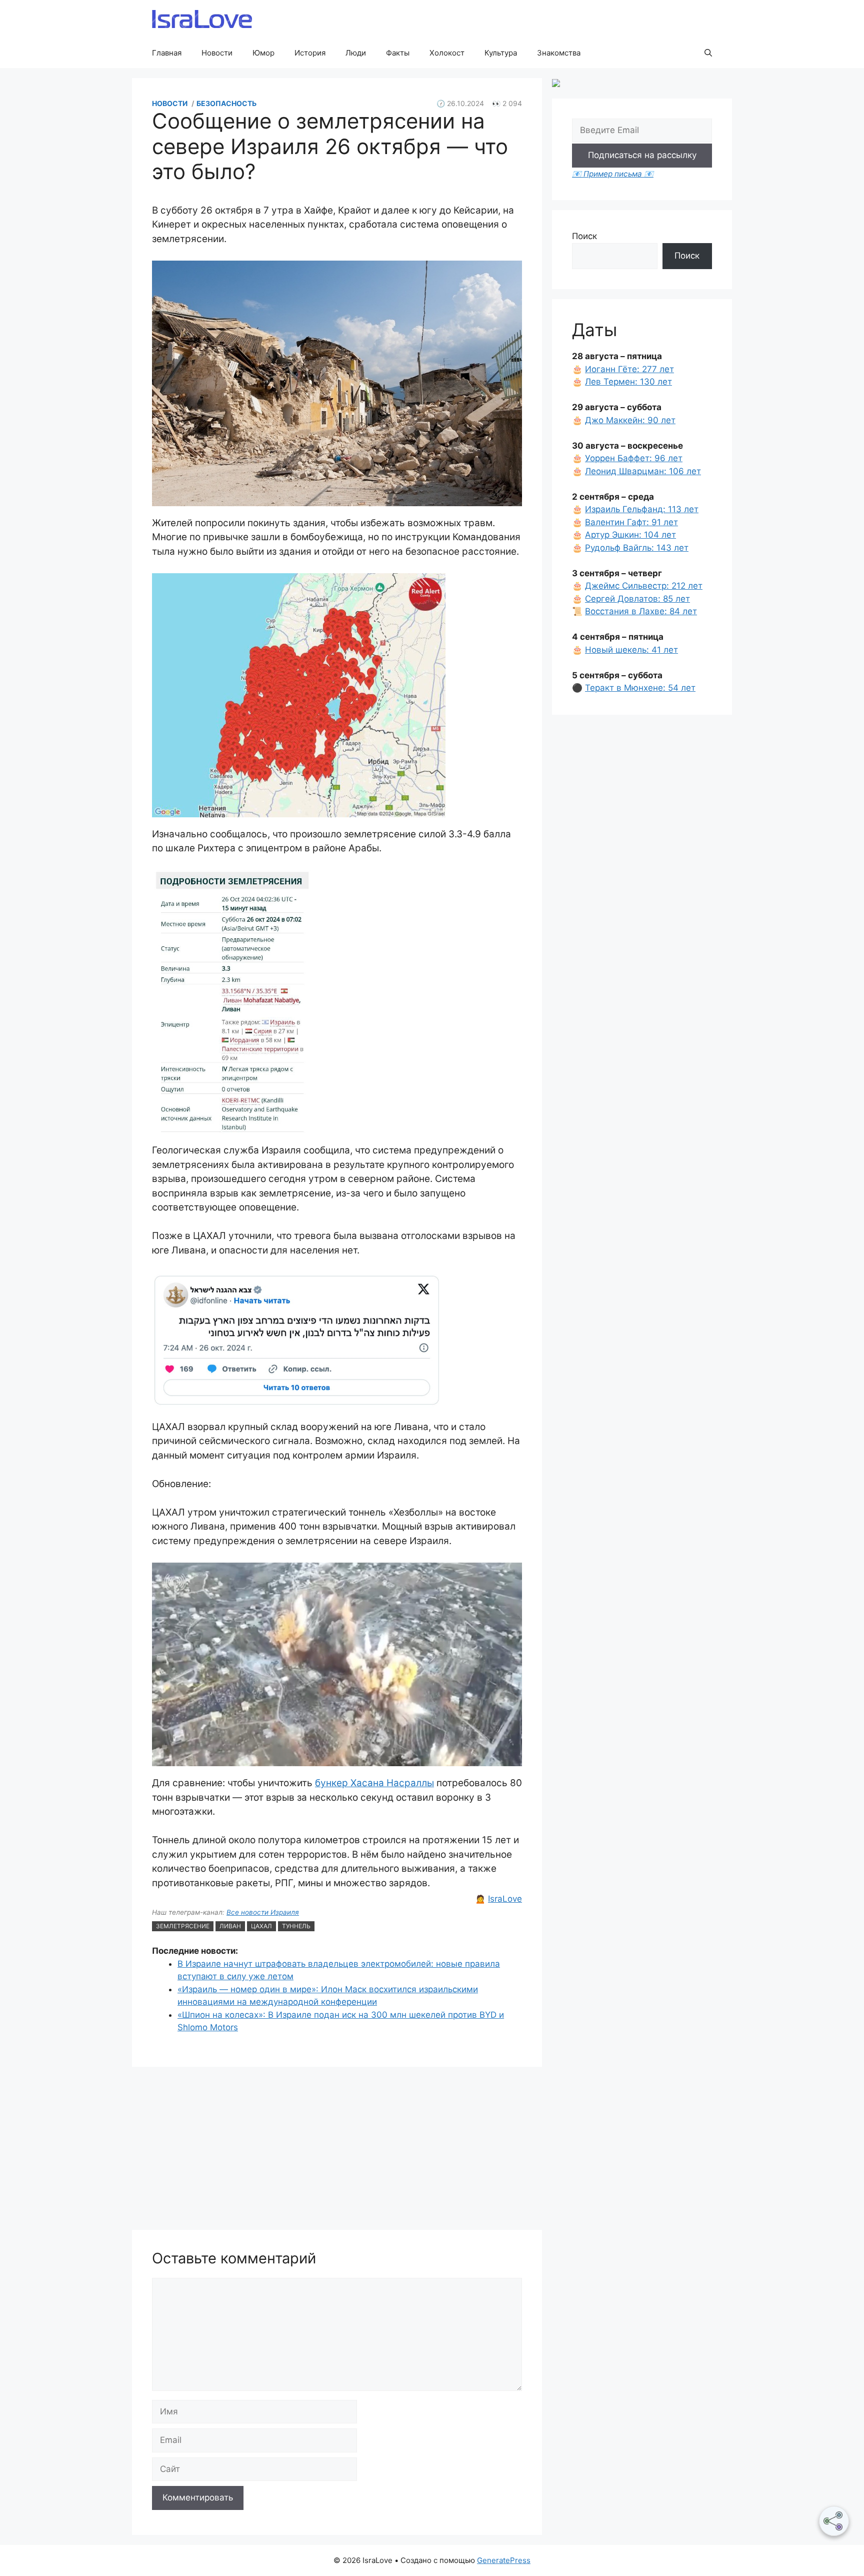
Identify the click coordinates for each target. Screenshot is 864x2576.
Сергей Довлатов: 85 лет (637, 599)
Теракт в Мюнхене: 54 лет (640, 688)
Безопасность (226, 103)
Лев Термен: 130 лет (628, 382)
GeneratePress (504, 2560)
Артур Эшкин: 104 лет (630, 535)
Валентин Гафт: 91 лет (631, 522)
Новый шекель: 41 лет (631, 650)
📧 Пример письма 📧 (613, 174)
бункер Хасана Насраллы (374, 1783)
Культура (501, 53)
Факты (398, 53)
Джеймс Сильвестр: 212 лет (644, 586)
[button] (708, 53)
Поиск (584, 236)
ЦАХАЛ (261, 1926)
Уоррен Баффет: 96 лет (634, 458)
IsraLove (505, 1899)
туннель (296, 1926)
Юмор (263, 53)
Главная (167, 53)
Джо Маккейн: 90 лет (630, 420)
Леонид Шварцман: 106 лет (643, 471)
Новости (217, 53)
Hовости (170, 103)
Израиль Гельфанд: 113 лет (642, 509)
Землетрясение (183, 1926)
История (310, 53)
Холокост (447, 53)
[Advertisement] (337, 2150)
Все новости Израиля (263, 1912)
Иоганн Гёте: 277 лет (629, 369)
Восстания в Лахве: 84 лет (641, 611)
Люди (356, 53)
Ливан (230, 1926)
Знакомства (559, 53)
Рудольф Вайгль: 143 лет (637, 548)
